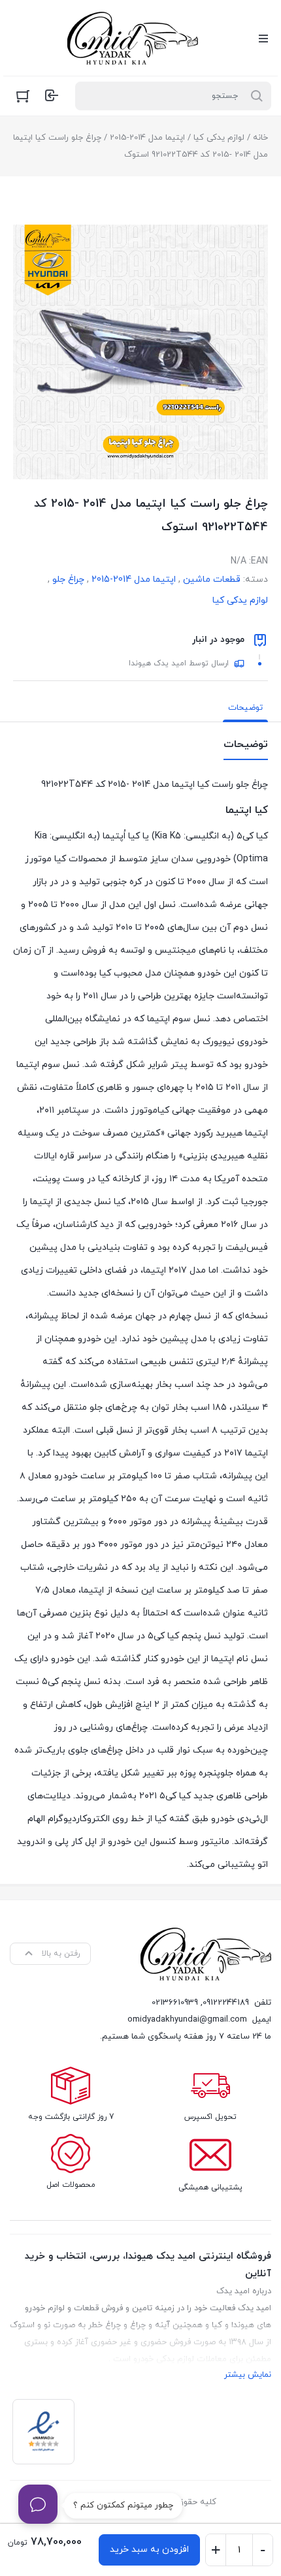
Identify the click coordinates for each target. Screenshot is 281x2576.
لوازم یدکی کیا (219, 138)
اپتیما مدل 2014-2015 (147, 138)
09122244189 (226, 2003)
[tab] (245, 708)
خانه (260, 138)
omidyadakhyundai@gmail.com (187, 2020)
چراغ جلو (68, 580)
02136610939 (175, 2003)
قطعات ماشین (212, 580)
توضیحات (245, 708)
